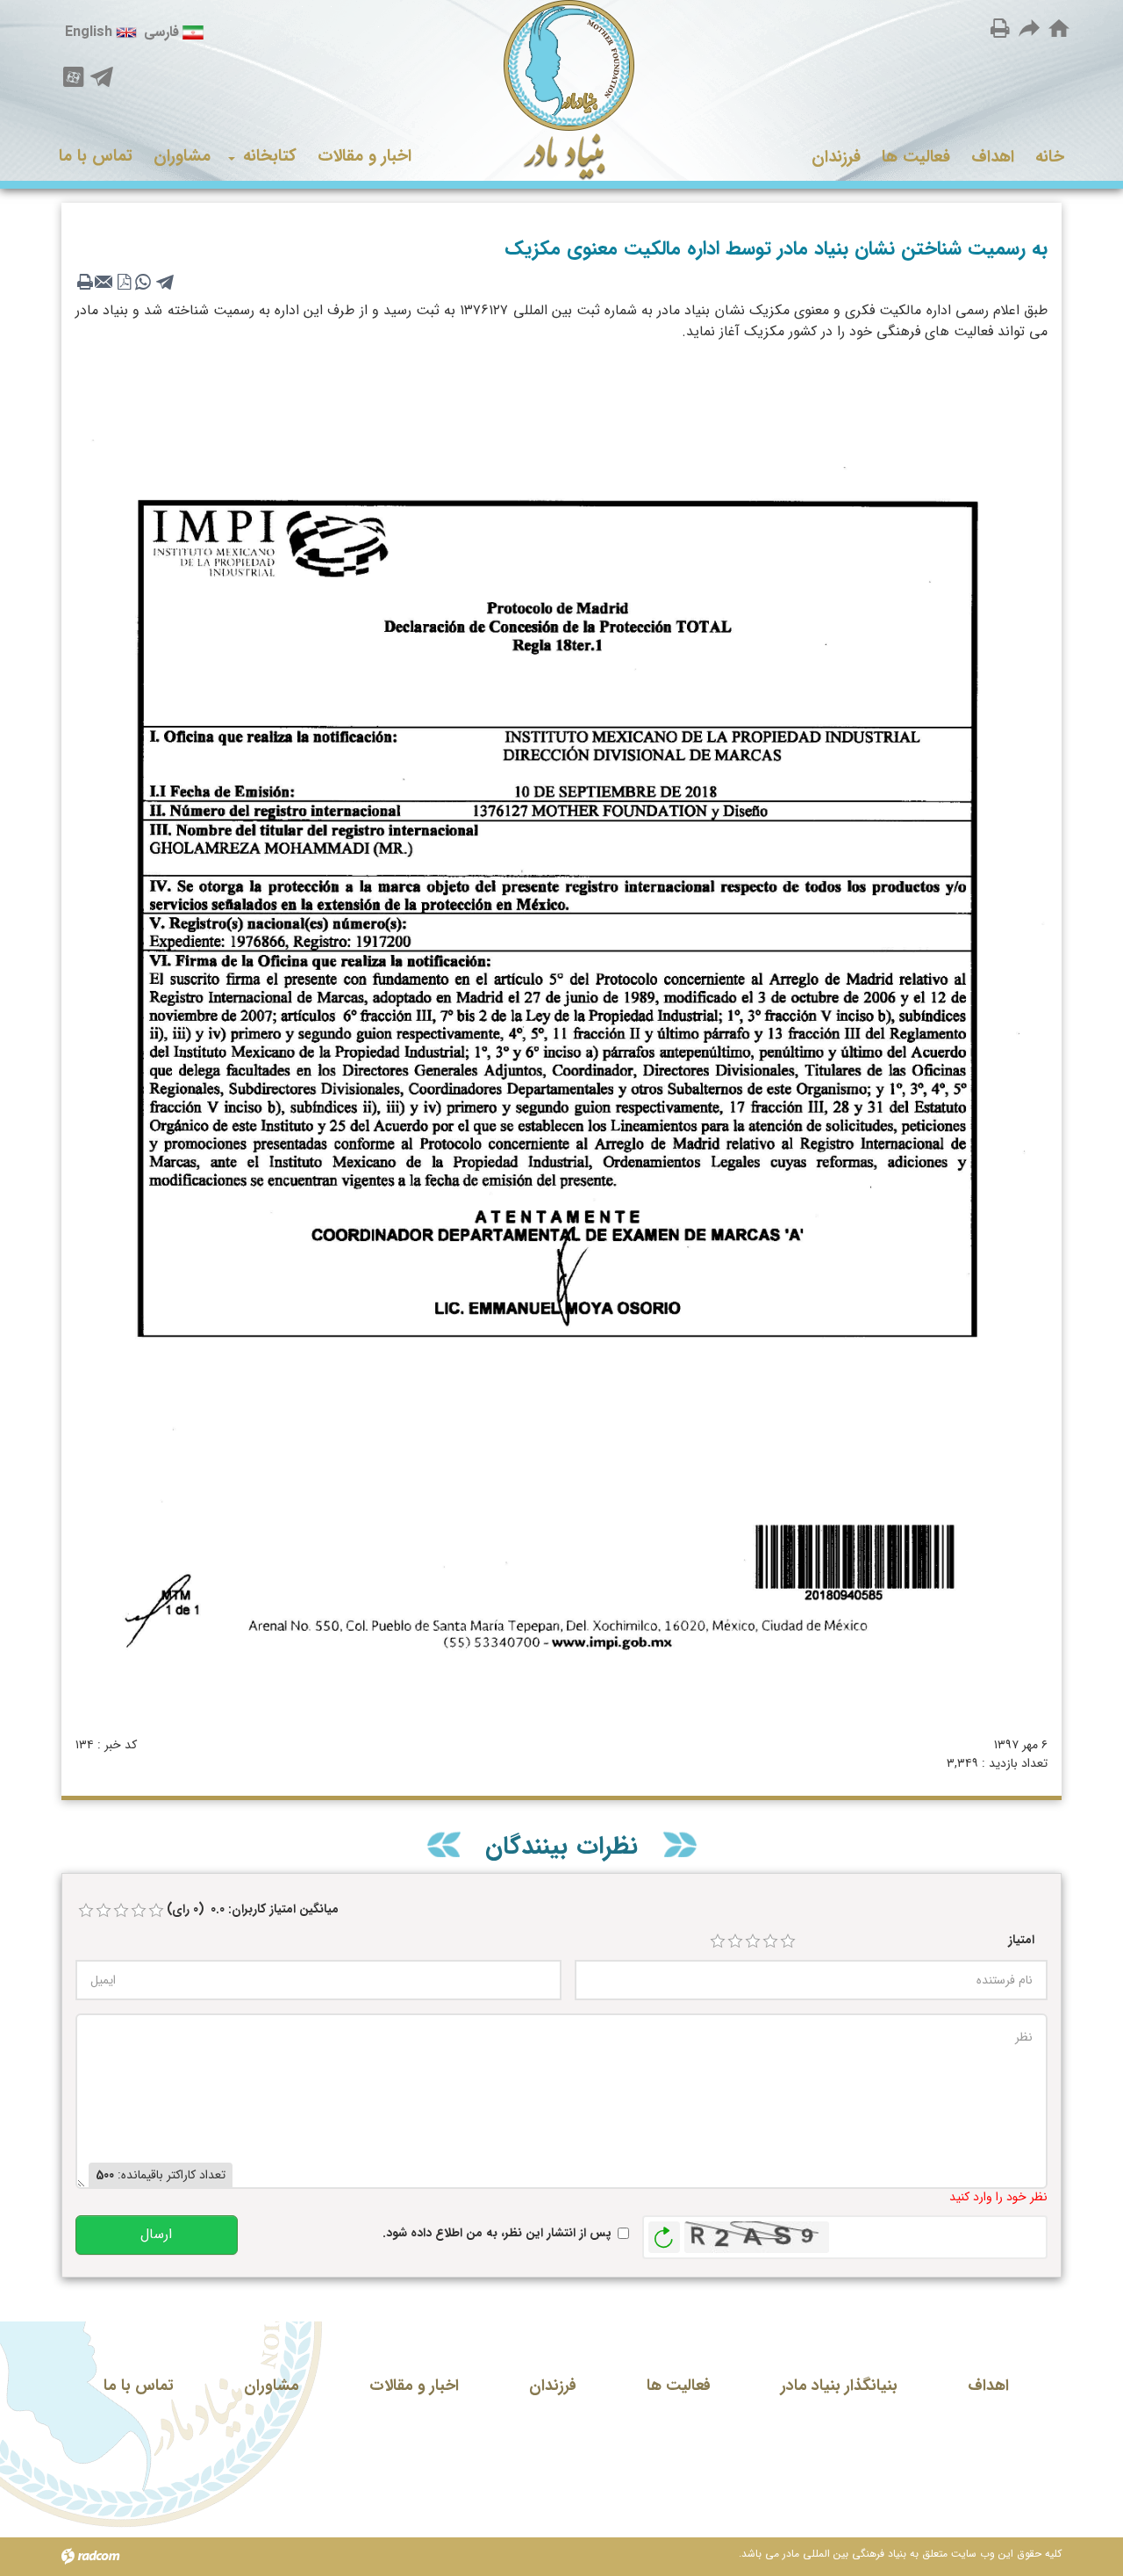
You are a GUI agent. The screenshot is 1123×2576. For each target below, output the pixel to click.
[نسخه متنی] (85, 282)
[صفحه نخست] (1059, 29)
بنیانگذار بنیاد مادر (839, 2386)
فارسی (161, 32)
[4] (770, 1941)
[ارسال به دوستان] (1030, 28)
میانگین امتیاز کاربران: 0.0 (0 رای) (253, 1909)
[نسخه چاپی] (1000, 28)
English (89, 32)
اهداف (988, 2386)
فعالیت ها (679, 2386)
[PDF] (124, 282)
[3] (753, 1941)
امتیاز (1021, 1940)
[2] (735, 1941)
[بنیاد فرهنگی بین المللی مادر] (562, 90)
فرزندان (553, 2386)
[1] (718, 1941)
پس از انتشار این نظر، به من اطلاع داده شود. (497, 2233)
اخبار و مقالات (414, 2386)
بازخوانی (664, 2233)
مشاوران (272, 2386)
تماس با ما (139, 2386)
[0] (86, 1911)
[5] (788, 1941)
